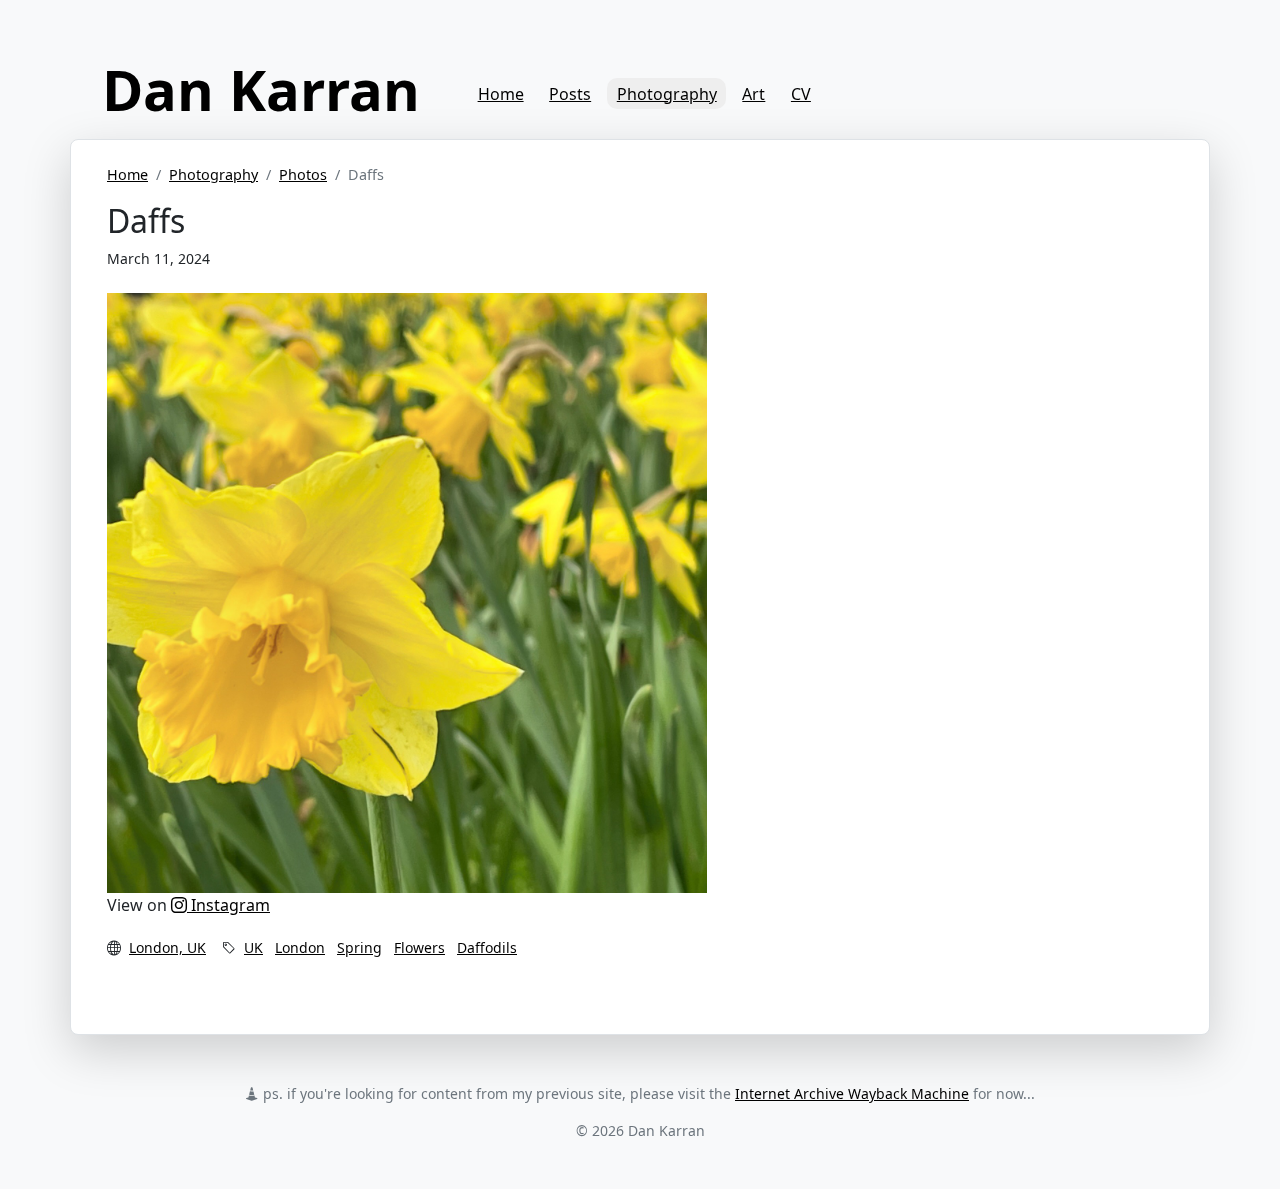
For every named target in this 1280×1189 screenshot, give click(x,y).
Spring (359, 947)
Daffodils (487, 947)
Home (501, 94)
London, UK (167, 947)
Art (753, 94)
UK (253, 947)
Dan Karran (261, 89)
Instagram (228, 905)
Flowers (419, 947)
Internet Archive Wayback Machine (852, 1093)
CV (801, 94)
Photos (303, 174)
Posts (570, 94)
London (300, 947)
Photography (667, 94)
